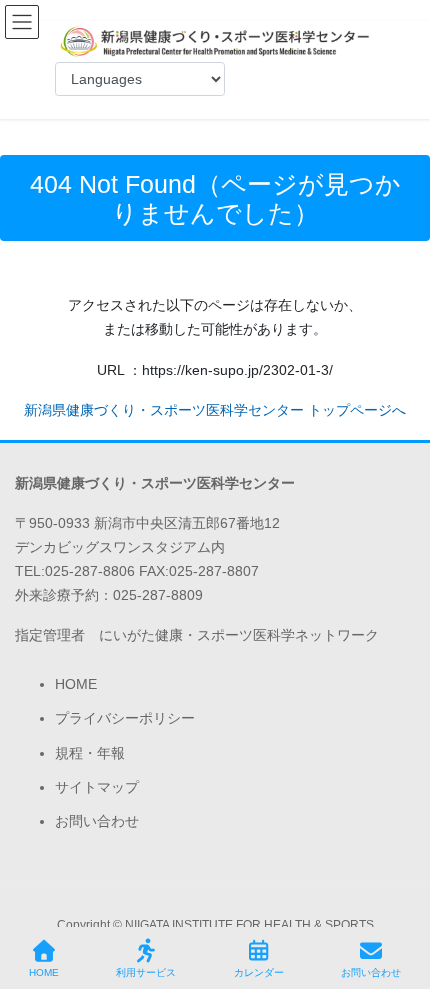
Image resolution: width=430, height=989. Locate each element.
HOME (76, 684)
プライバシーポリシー (125, 718)
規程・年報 (90, 753)
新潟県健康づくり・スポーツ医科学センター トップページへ (215, 410)
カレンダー (259, 972)
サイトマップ (97, 787)
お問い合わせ (97, 821)
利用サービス (146, 972)
